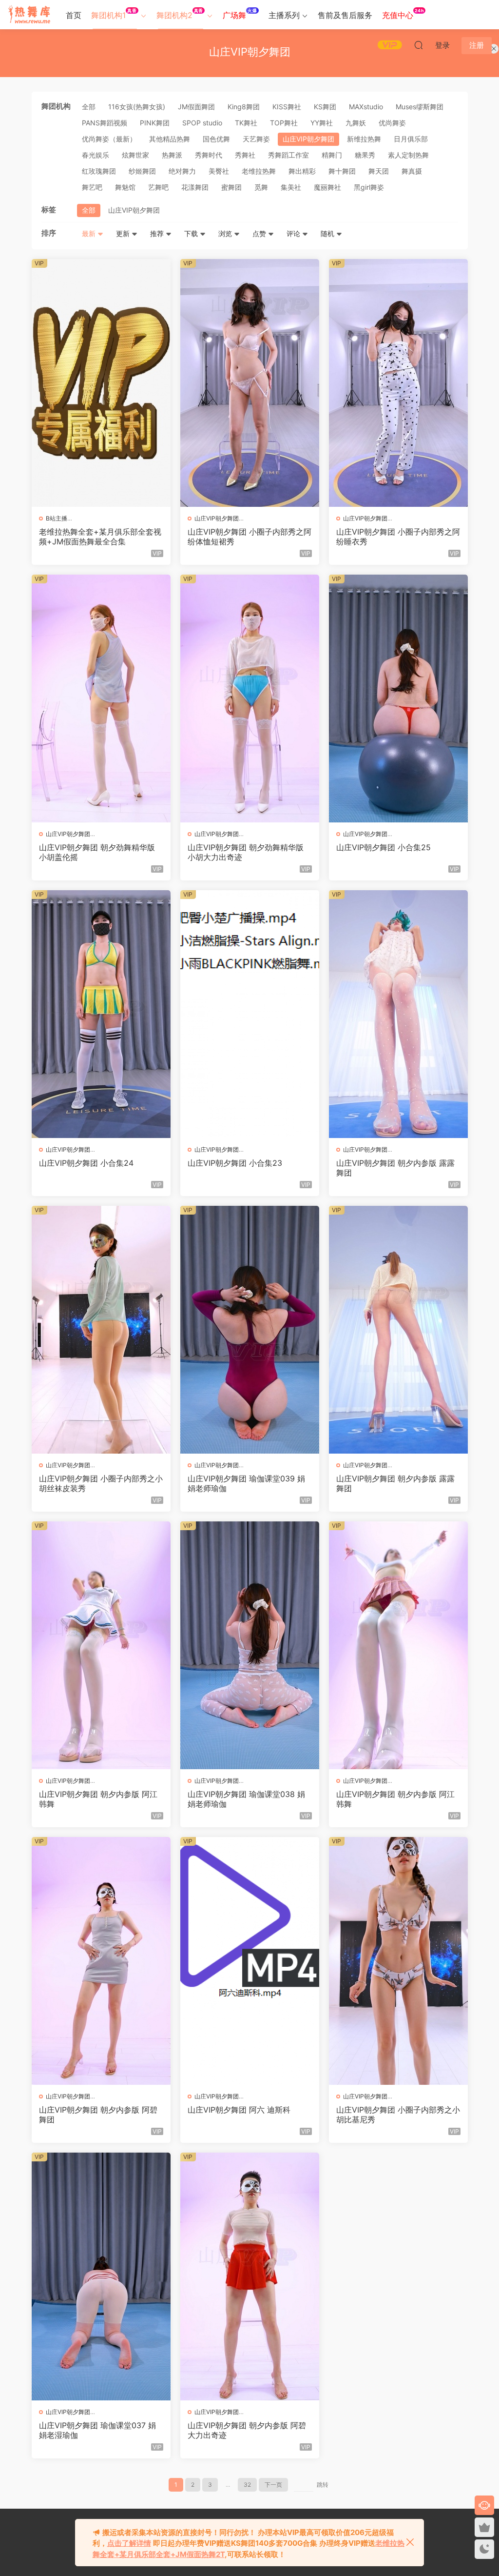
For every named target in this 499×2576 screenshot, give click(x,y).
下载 (192, 233)
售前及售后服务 (345, 15)
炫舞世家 (135, 155)
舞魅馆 (125, 187)
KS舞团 (325, 107)
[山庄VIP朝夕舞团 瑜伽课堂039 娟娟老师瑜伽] (250, 1330)
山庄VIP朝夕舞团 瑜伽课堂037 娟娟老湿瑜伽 (97, 2430)
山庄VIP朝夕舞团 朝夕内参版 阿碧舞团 (98, 2115)
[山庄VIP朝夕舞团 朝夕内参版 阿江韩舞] (101, 1645)
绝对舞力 (182, 171)
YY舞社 (322, 123)
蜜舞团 (231, 187)
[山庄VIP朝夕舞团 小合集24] (101, 1014)
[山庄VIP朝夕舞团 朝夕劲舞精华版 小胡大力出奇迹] (250, 699)
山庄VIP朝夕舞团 (308, 139)
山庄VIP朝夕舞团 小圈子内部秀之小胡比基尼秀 (398, 2115)
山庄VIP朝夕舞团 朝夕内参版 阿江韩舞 (98, 1799)
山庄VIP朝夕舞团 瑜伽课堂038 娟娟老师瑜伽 (246, 1799)
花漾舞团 (195, 187)
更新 (124, 233)
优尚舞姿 (392, 123)
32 (247, 2485)
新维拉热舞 (364, 139)
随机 (328, 233)
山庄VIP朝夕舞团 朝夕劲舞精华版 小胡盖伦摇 (97, 852)
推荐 (158, 233)
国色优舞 (216, 139)
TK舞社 (246, 123)
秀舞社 (245, 155)
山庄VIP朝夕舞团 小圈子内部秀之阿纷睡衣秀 (398, 537)
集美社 (291, 187)
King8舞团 (244, 107)
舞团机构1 (114, 14)
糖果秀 (365, 155)
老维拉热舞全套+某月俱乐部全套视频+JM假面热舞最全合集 (100, 537)
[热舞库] (29, 15)
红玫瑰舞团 (99, 171)
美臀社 (219, 171)
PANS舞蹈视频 (105, 123)
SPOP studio (202, 123)
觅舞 (261, 187)
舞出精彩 (302, 171)
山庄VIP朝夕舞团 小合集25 (384, 847)
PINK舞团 (155, 123)
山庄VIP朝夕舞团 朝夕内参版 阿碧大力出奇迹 (247, 2430)
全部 (89, 107)
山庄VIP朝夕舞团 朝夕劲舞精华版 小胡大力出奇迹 (246, 852)
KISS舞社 (287, 107)
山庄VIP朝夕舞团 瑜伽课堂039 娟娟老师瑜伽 (246, 1483)
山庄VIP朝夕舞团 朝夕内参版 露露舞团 (395, 1168)
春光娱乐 (96, 155)
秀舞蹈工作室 (288, 155)
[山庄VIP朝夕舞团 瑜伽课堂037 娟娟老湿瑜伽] (101, 2276)
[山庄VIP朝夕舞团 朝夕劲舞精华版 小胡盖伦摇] (101, 699)
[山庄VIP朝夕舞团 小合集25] (398, 699)
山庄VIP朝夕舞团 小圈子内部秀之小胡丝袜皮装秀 (101, 1483)
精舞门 (332, 155)
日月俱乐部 (411, 139)
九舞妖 (356, 123)
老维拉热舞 (259, 171)
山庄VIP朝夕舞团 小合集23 (235, 1163)
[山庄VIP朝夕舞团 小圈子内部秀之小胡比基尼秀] (398, 1961)
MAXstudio (366, 107)
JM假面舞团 (196, 107)
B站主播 (57, 518)
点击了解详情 (129, 2543)
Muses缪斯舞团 (420, 107)
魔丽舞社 (327, 187)
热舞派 (172, 155)
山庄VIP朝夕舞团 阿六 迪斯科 (239, 2110)
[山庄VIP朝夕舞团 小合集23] (250, 1014)
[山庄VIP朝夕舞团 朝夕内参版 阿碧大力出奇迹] (250, 2276)
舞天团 (379, 171)
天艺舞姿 (256, 139)
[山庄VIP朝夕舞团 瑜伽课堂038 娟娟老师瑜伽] (250, 1645)
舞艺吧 (92, 187)
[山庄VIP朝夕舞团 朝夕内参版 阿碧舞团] (101, 1961)
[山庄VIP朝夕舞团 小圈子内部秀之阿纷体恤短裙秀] (250, 383)
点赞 (260, 233)
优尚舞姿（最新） (109, 139)
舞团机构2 (180, 14)
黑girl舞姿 (369, 187)
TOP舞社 (284, 123)
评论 (294, 233)
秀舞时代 (209, 155)
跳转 (323, 2485)
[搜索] (419, 45)
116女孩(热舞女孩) (137, 107)
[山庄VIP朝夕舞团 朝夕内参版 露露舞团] (398, 1014)
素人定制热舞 (408, 155)
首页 (74, 15)
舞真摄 (412, 171)
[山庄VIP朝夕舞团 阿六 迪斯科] (250, 1961)
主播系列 (284, 15)
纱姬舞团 (142, 171)
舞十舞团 (342, 171)
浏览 (226, 233)
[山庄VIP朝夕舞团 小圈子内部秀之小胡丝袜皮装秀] (101, 1330)
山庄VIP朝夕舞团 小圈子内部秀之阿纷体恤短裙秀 (249, 537)
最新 (90, 233)
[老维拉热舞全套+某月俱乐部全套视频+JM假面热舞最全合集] (101, 383)
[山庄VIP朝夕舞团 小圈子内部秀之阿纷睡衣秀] (398, 383)
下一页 (273, 2485)
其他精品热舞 (170, 139)
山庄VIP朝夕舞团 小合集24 (86, 1163)
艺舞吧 (158, 187)
